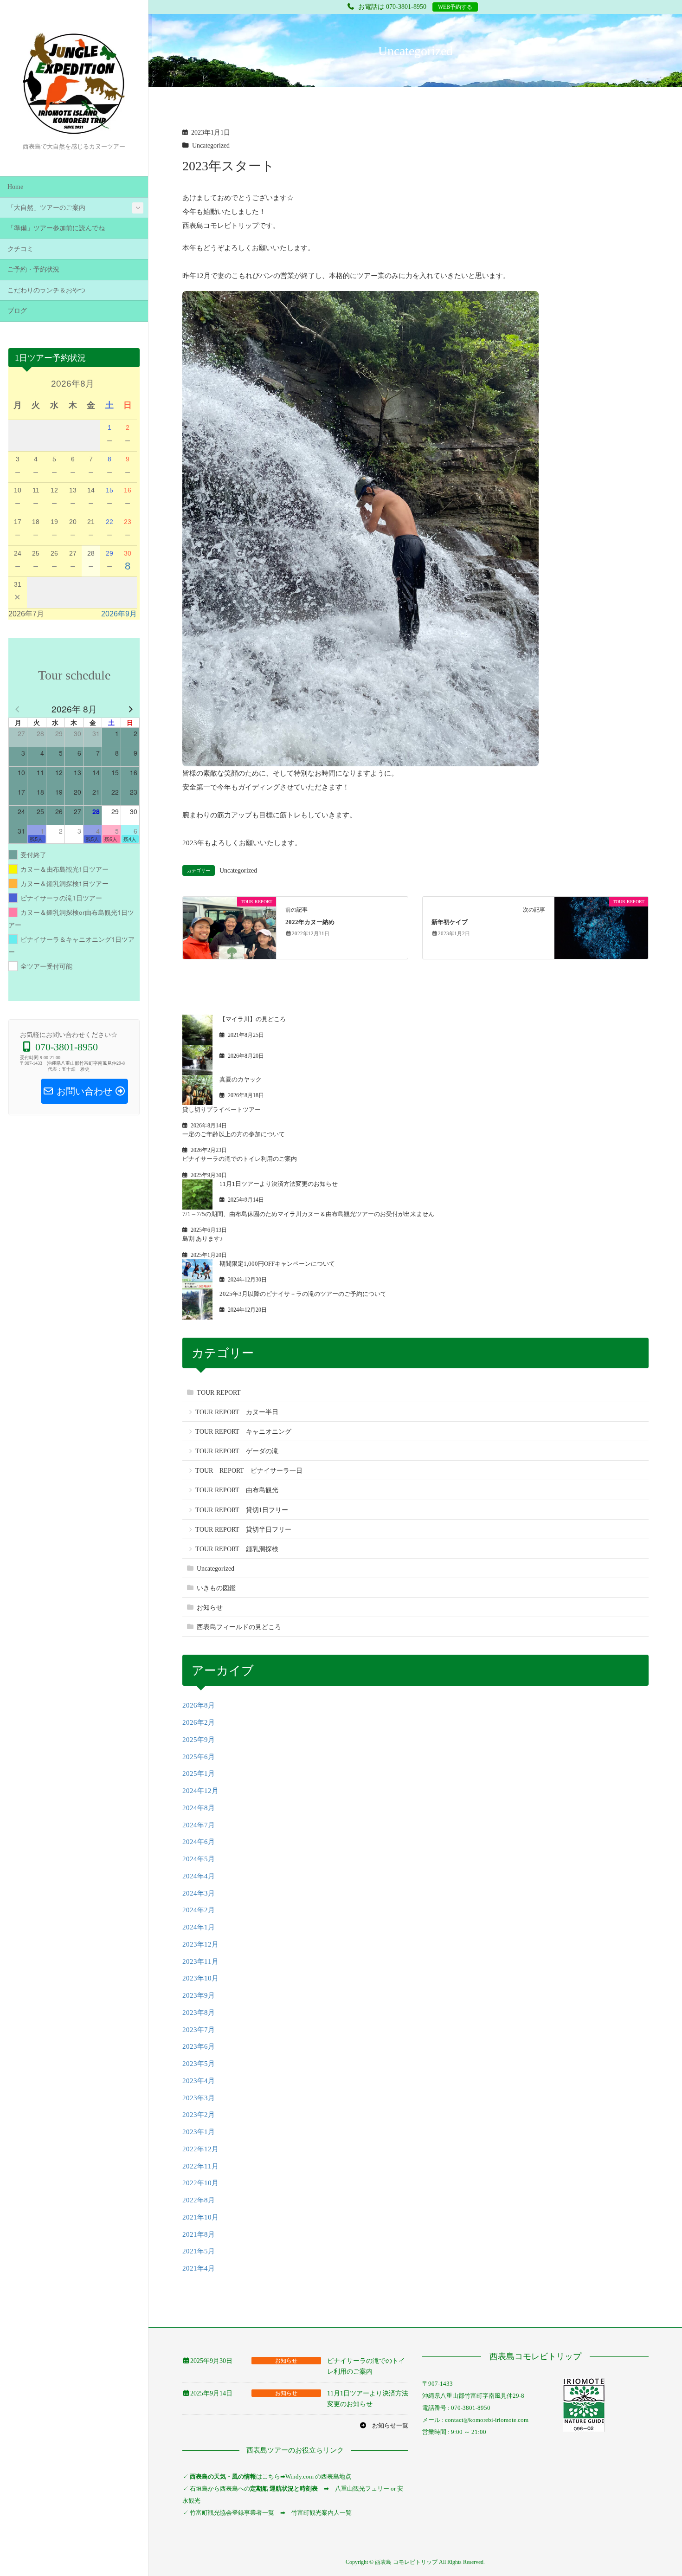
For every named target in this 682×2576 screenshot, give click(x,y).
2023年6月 (199, 2046)
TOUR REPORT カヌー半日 (237, 1412)
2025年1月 (199, 1773)
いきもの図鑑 (216, 1588)
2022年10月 (200, 2183)
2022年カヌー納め (310, 922)
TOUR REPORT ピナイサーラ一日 (249, 1471)
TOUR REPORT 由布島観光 (237, 1490)
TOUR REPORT (219, 1393)
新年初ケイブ (450, 922)
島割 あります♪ (203, 1239)
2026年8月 (199, 1705)
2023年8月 (199, 2013)
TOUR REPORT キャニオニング (243, 1432)
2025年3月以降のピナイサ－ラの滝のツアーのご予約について (303, 1294)
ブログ (17, 311)
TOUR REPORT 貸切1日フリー (242, 1510)
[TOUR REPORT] (229, 927)
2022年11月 (200, 2166)
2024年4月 (199, 1876)
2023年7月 (199, 2030)
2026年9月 (119, 614)
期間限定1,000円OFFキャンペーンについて (277, 1264)
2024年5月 (199, 1859)
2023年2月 (199, 2115)
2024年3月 (199, 1893)
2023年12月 (200, 1944)
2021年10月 (200, 2217)
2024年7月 (199, 1825)
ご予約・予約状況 (33, 269)
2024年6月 (199, 1842)
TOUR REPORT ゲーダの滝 (237, 1451)
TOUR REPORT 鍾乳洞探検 (237, 1549)
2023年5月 (199, 2064)
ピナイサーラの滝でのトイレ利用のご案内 (240, 1159)
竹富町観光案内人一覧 (322, 2513)
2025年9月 (199, 1740)
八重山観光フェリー (362, 2489)
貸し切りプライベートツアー (222, 1110)
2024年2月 (199, 1910)
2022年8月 (199, 2200)
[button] (384, 2425)
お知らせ (210, 1608)
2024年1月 (199, 1927)
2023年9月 (199, 1995)
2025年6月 (199, 1757)
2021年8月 (199, 2234)
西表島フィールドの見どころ (239, 1627)
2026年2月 (199, 1722)
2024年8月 (199, 1808)
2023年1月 (199, 2132)
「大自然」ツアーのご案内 (46, 208)
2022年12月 (200, 2149)
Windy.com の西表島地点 (318, 2476)
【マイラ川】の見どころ (253, 1019)
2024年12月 (200, 1791)
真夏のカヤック (241, 1079)
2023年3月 (199, 2098)
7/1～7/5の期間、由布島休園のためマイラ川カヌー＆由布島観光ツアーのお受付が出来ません (308, 1214)
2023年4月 (199, 2081)
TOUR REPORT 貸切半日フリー (243, 1530)
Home (15, 187)
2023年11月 (200, 1961)
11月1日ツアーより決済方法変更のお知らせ (279, 1184)
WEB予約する (455, 7)
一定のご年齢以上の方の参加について (234, 1134)
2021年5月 (199, 2251)
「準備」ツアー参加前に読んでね (56, 228)
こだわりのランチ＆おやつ (46, 290)
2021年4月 (199, 2268)
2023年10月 (200, 1978)
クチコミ (20, 249)
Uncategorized (211, 146)
